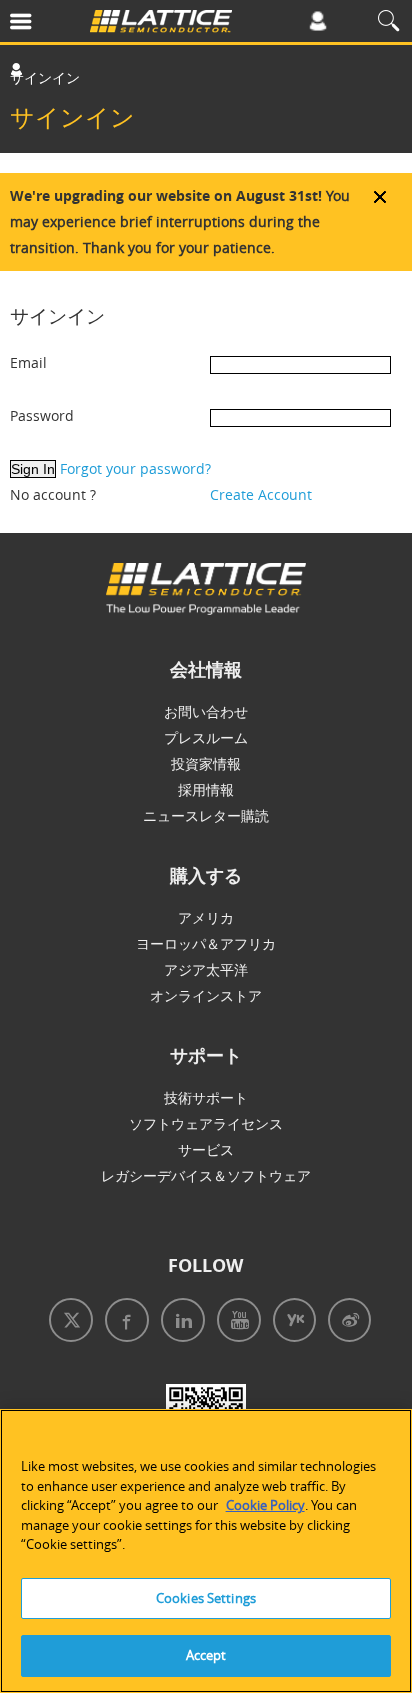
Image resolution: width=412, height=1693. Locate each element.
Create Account (261, 494)
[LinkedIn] (179, 1322)
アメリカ (206, 917)
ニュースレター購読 (206, 815)
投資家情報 (206, 763)
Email (28, 362)
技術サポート (206, 1097)
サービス (206, 1149)
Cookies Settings (206, 1598)
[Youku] (290, 1322)
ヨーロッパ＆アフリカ (206, 943)
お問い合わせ (206, 711)
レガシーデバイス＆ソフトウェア (206, 1175)
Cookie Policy (265, 1505)
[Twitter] (67, 1322)
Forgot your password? (135, 468)
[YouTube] (235, 1322)
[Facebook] (123, 1322)
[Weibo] (345, 1322)
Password (42, 415)
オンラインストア (206, 995)
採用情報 (206, 789)
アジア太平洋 (206, 969)
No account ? (53, 494)
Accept (206, 1655)
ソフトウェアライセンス (206, 1123)
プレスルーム (206, 737)
